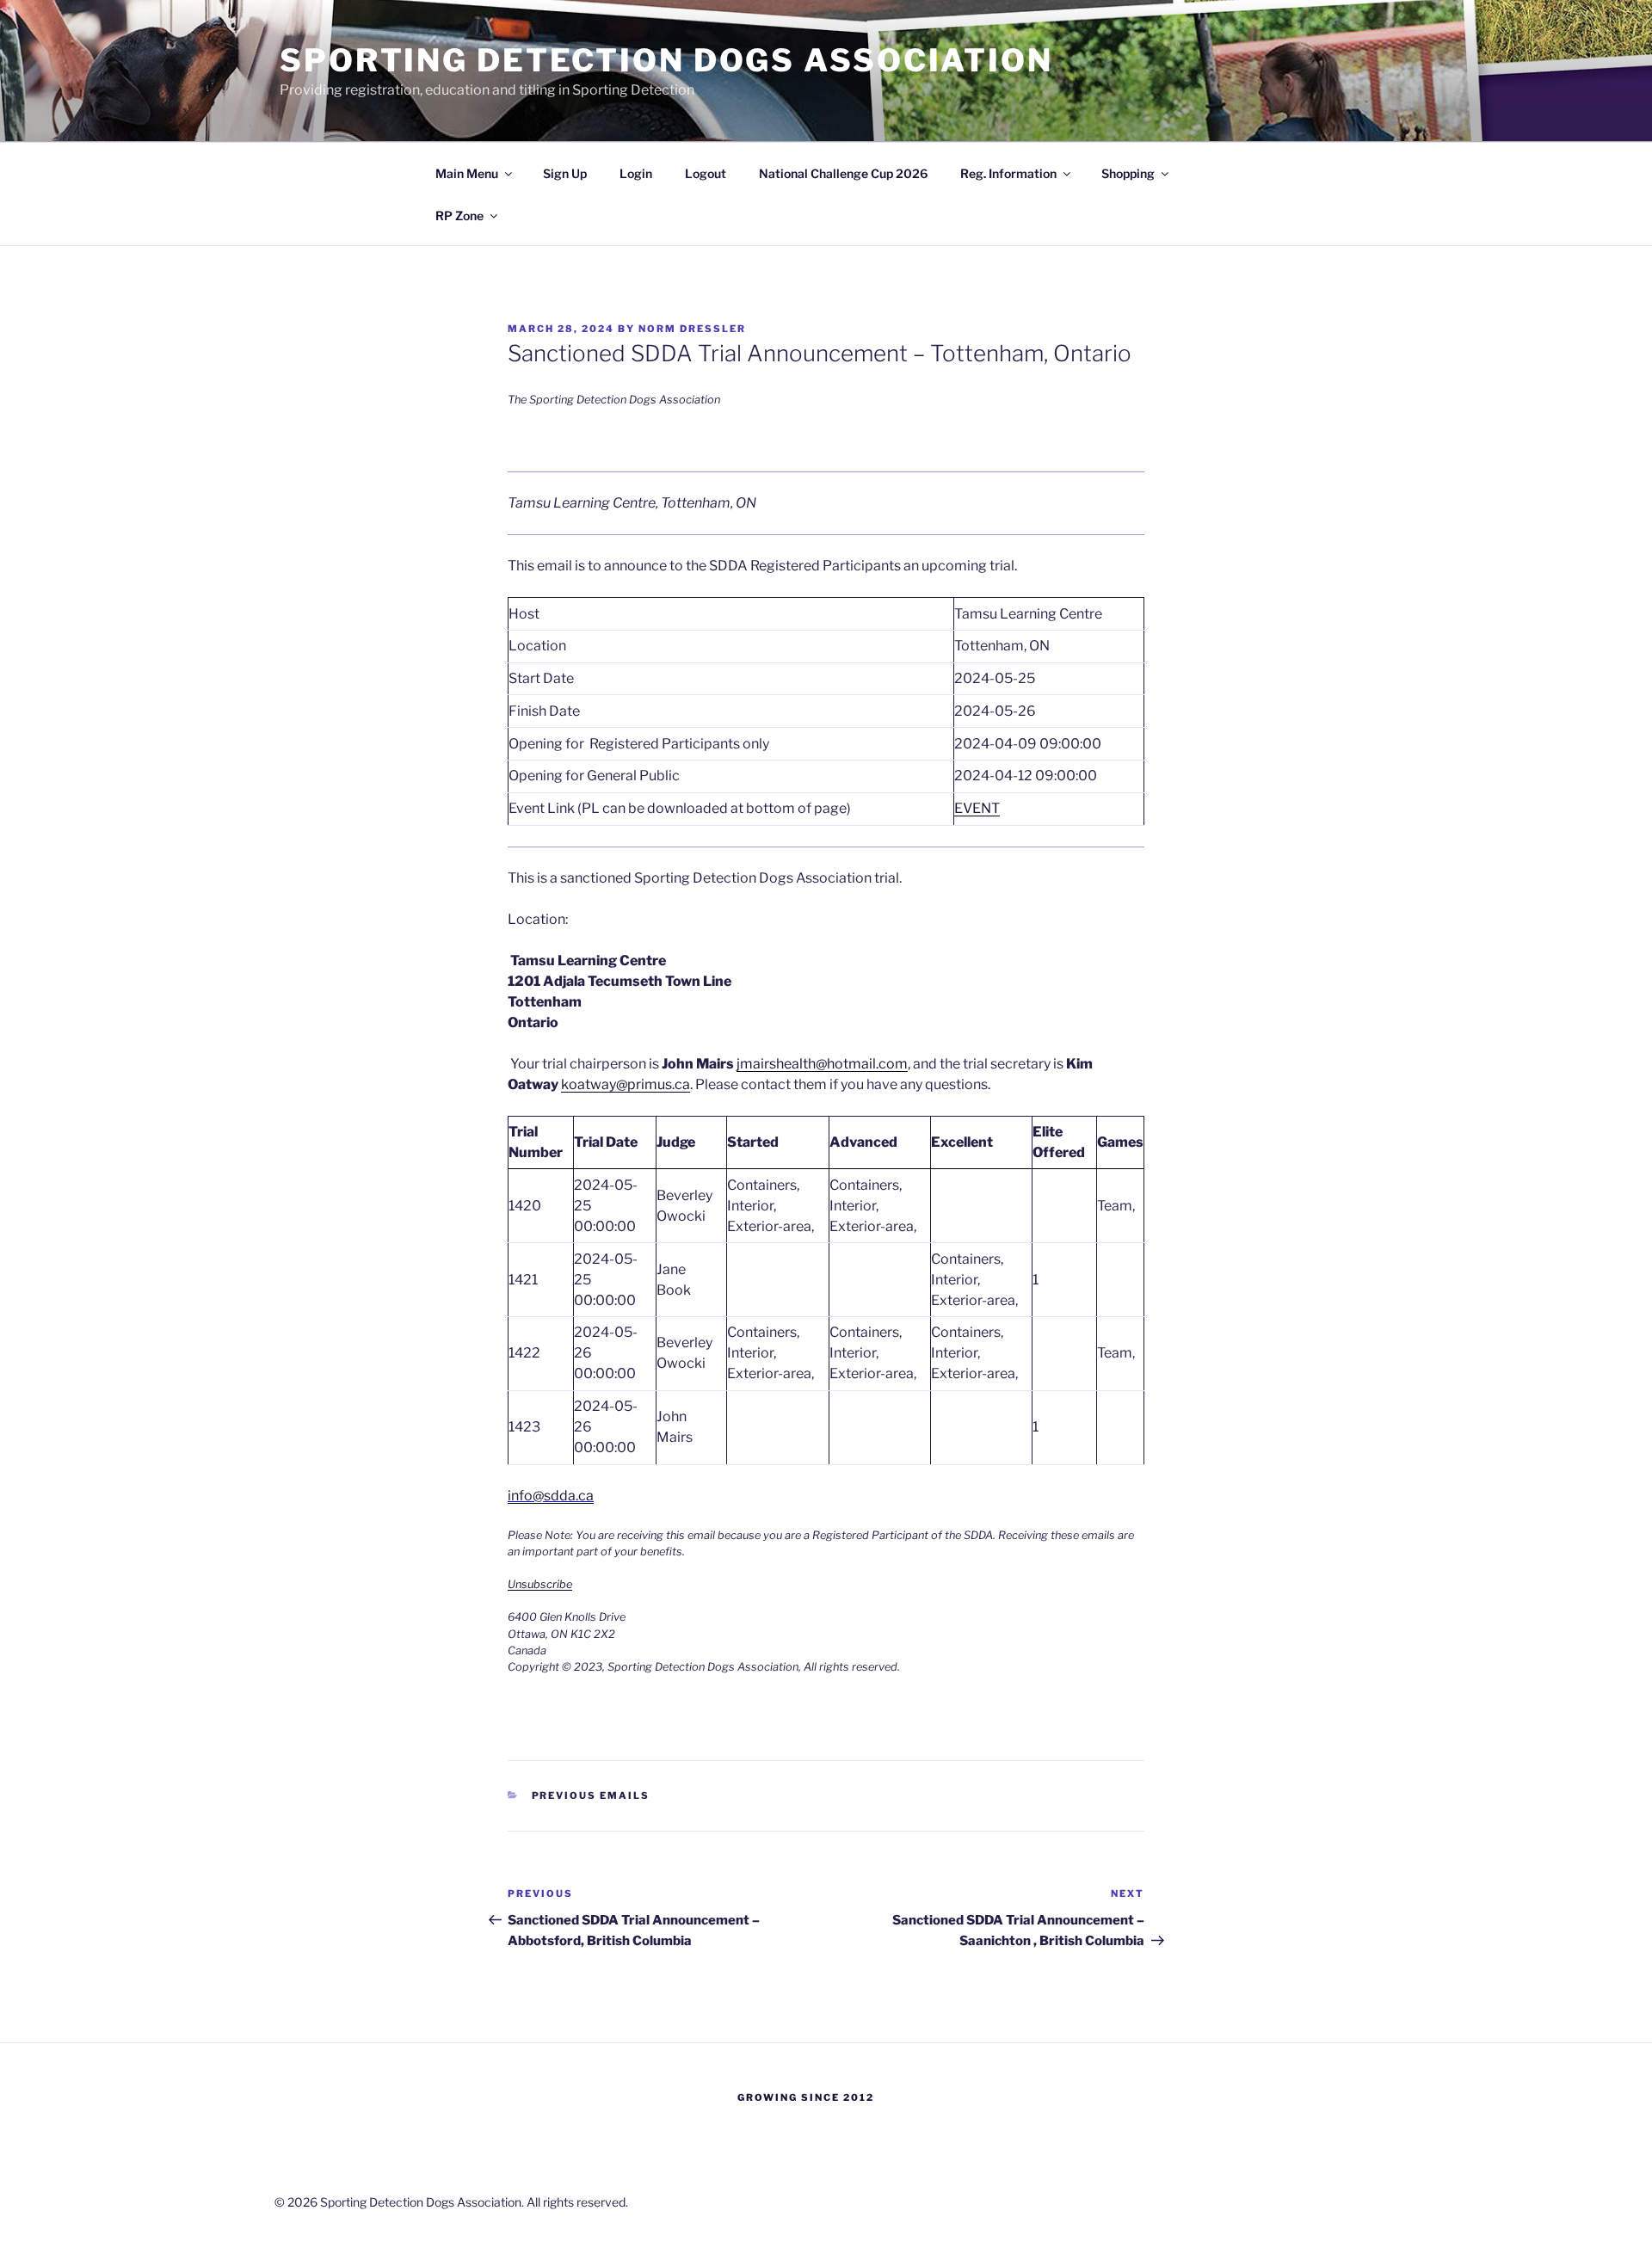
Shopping (1128, 173)
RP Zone (459, 216)
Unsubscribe (540, 1584)
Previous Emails (591, 1795)
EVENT (977, 808)
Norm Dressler (692, 329)
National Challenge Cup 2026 (843, 173)
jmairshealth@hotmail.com (822, 1064)
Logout (706, 173)
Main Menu (467, 173)
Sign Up (565, 173)
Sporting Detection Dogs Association (666, 60)
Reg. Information (1008, 173)
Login (636, 173)
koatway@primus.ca (626, 1084)
